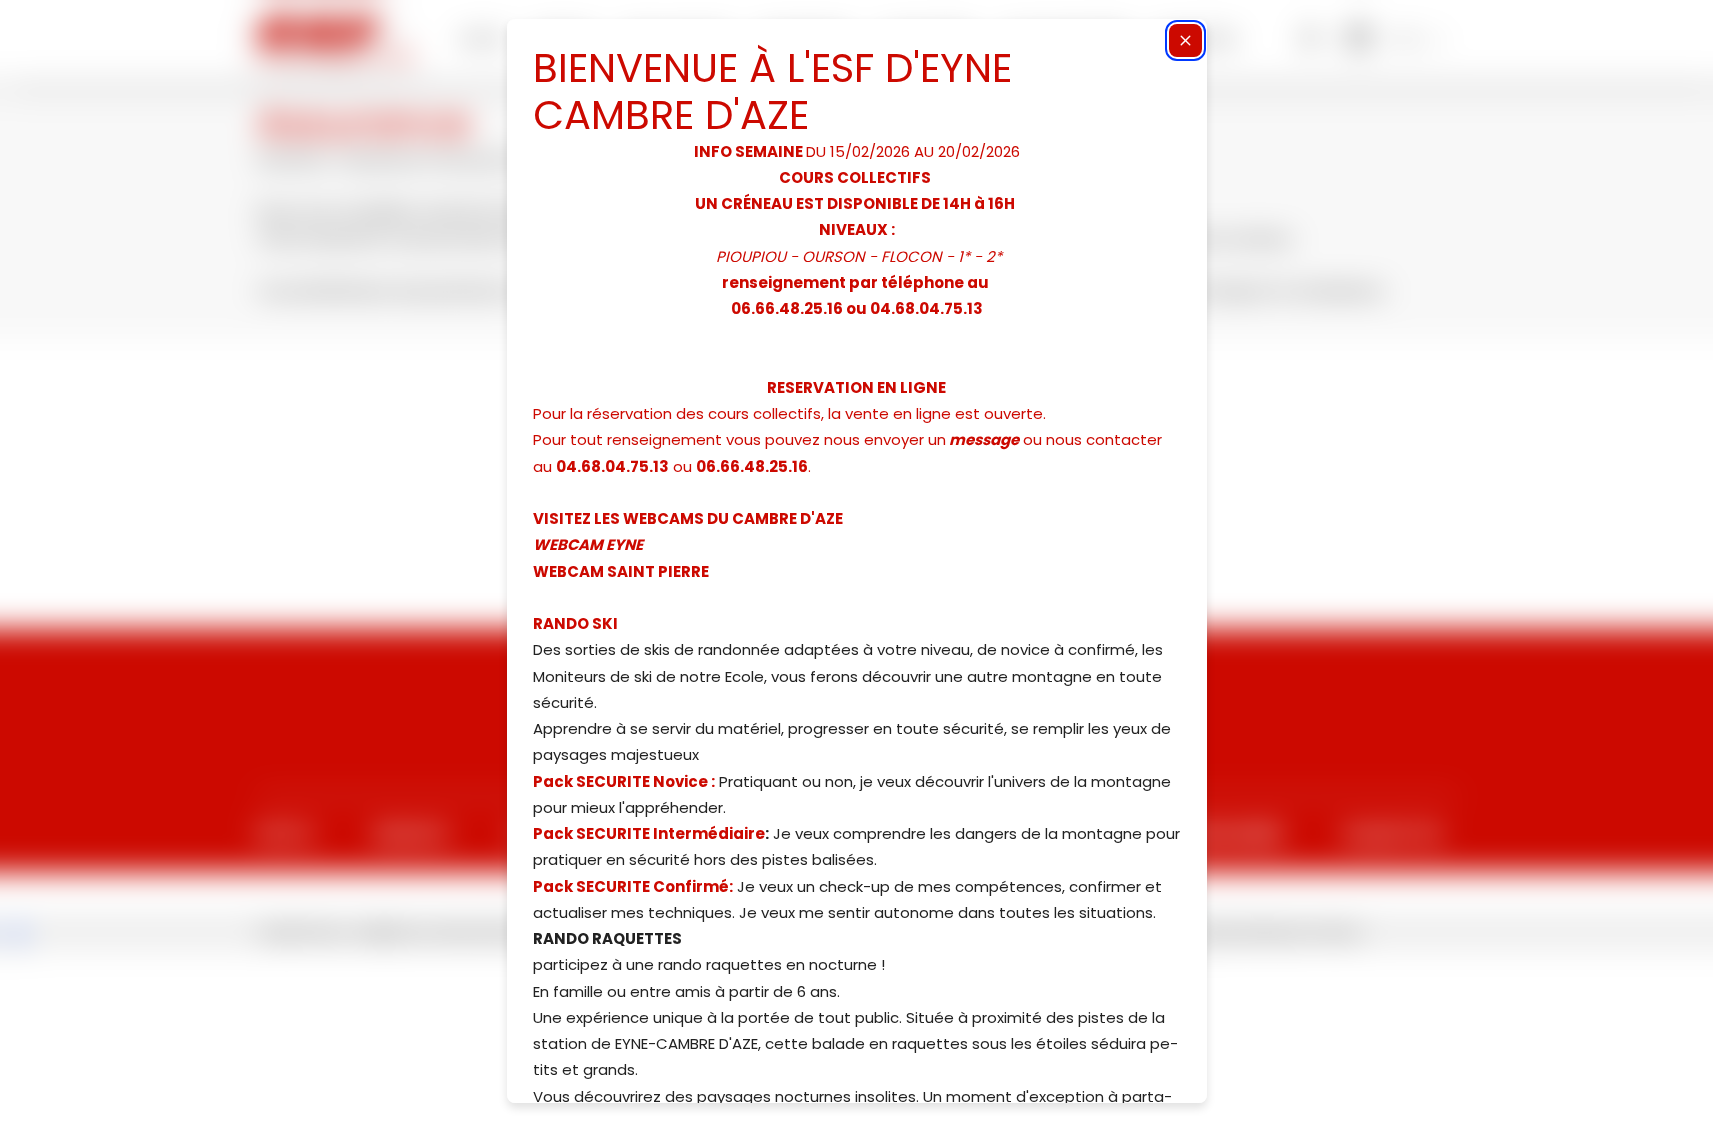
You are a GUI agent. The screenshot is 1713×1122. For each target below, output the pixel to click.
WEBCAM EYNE (588, 544)
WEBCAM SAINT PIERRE (621, 571)
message (984, 439)
